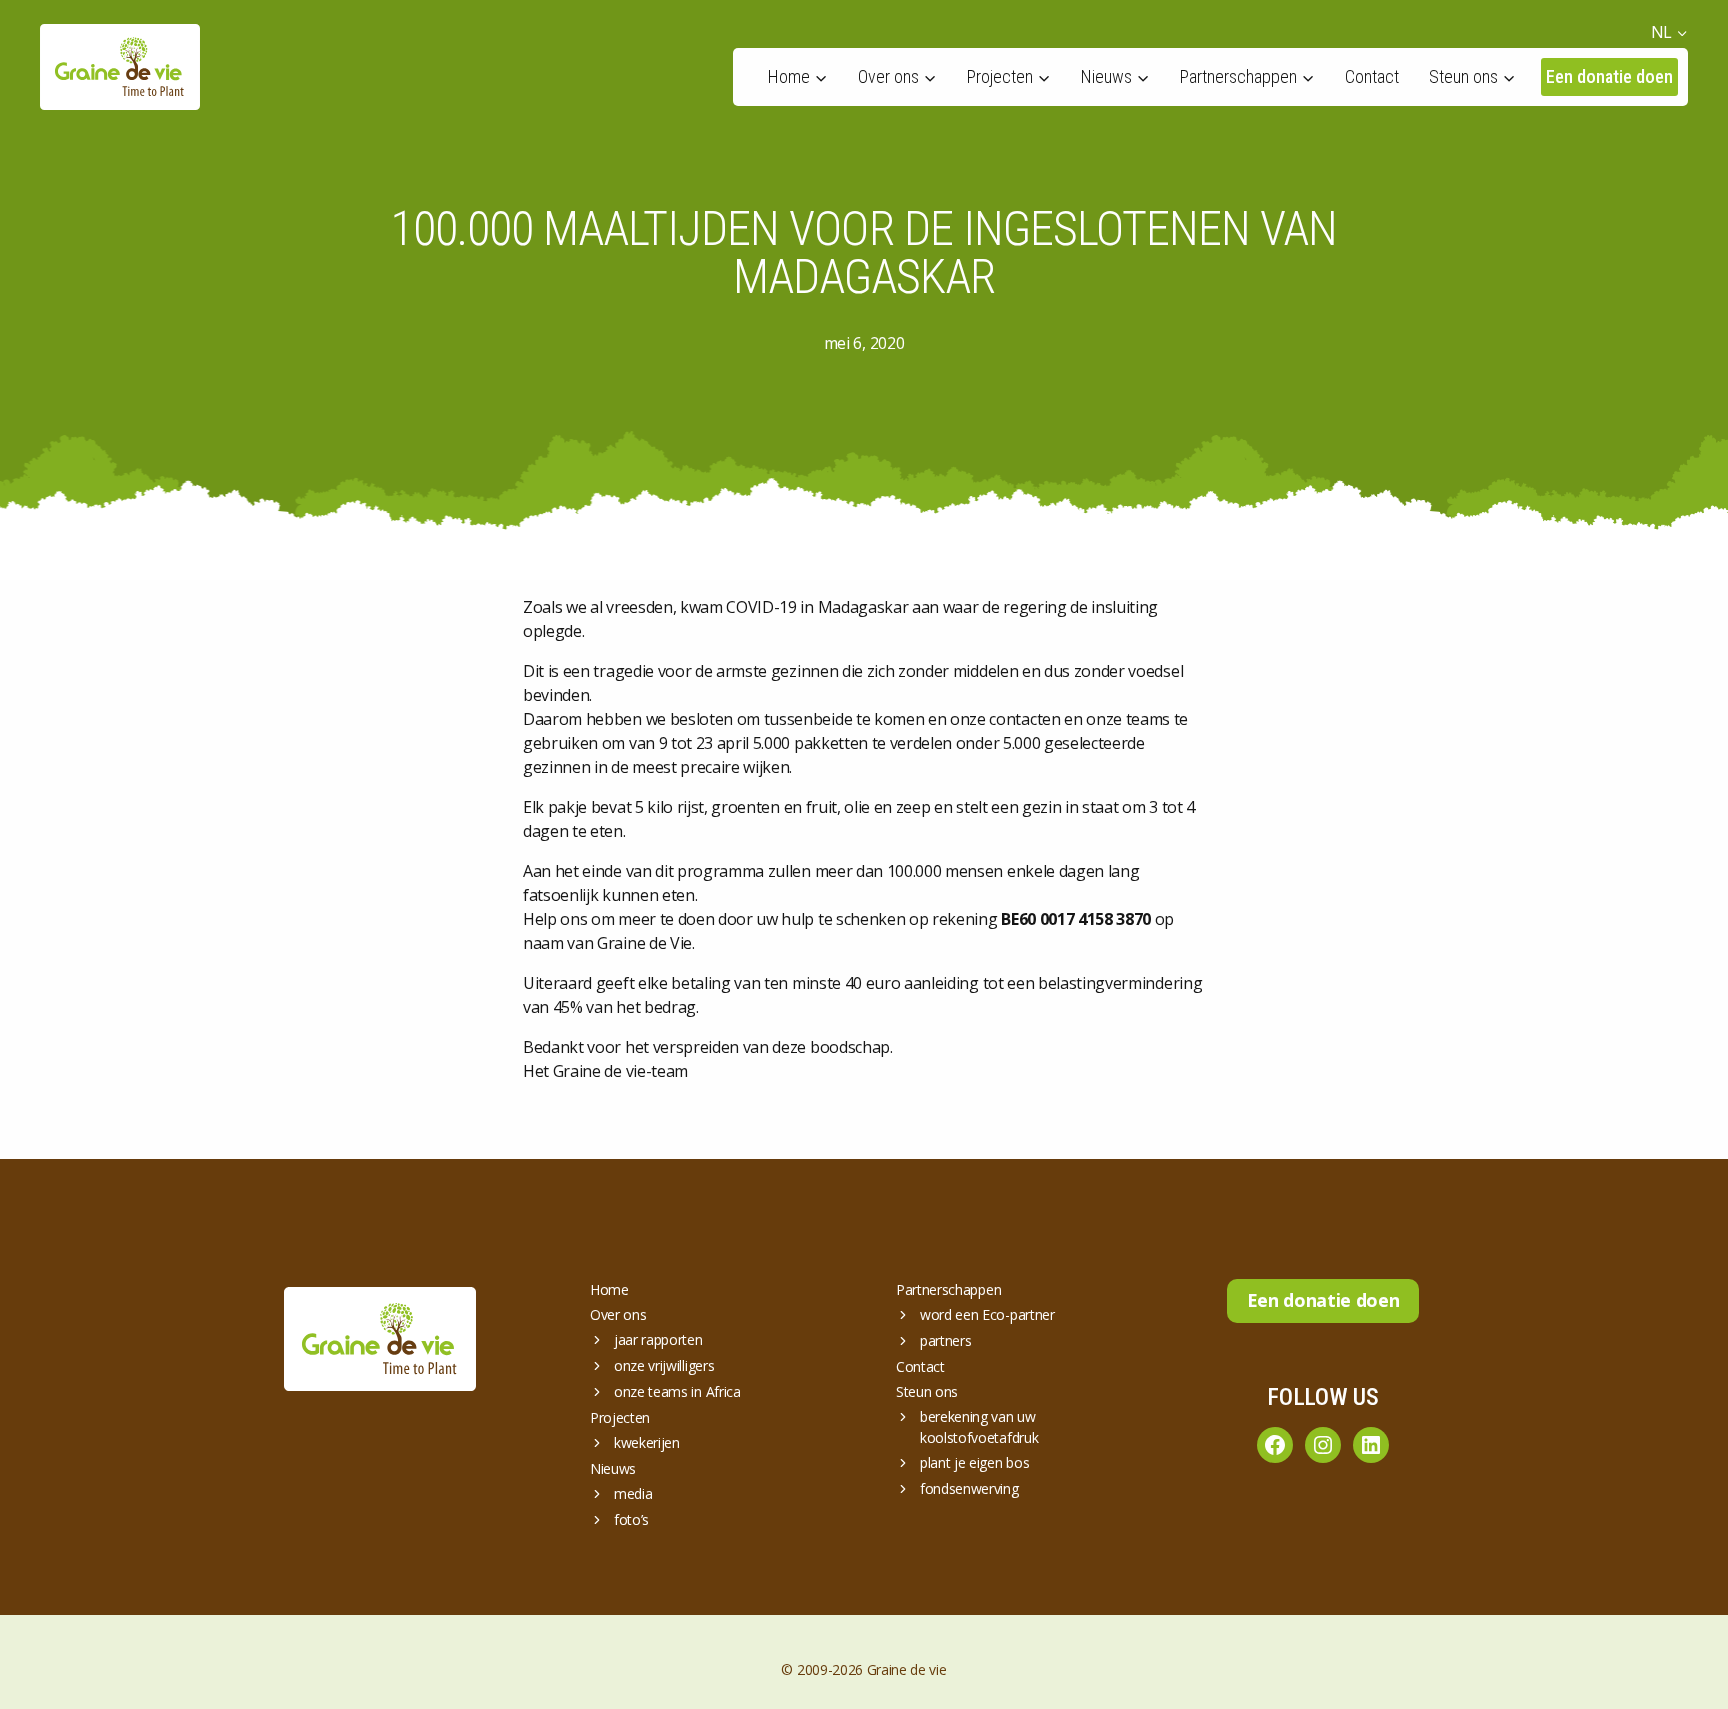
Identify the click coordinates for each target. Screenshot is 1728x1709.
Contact (1372, 76)
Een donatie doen (1609, 76)
